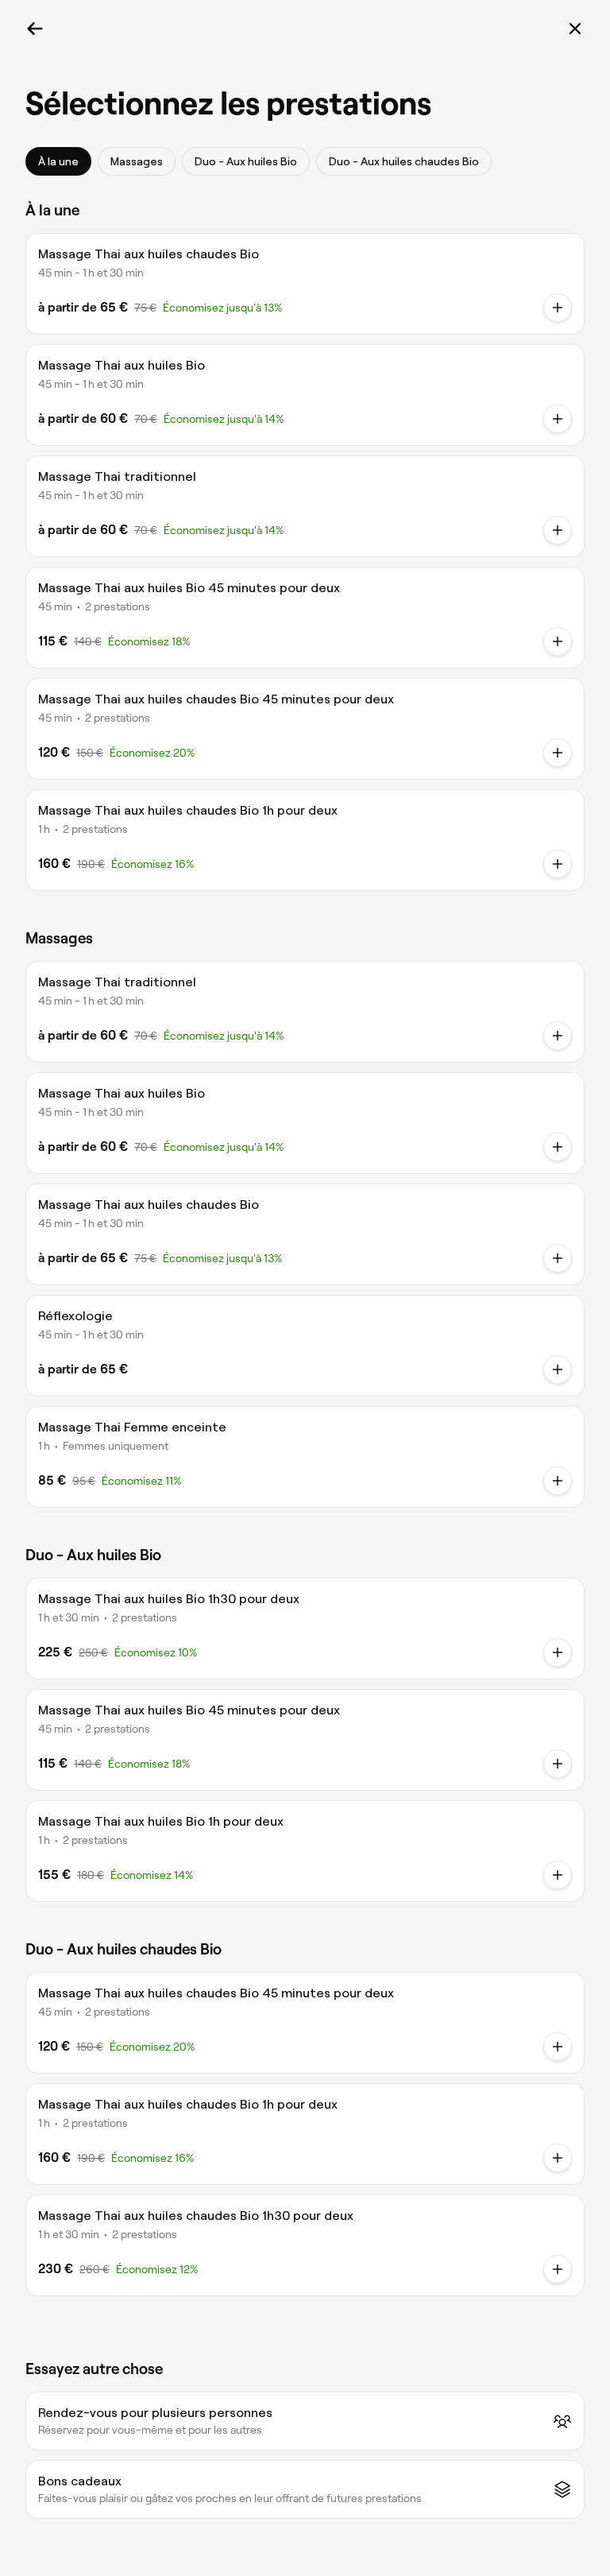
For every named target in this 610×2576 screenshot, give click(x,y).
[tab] (58, 161)
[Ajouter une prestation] (558, 1481)
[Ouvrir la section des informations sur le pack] (558, 641)
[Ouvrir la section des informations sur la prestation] (558, 308)
